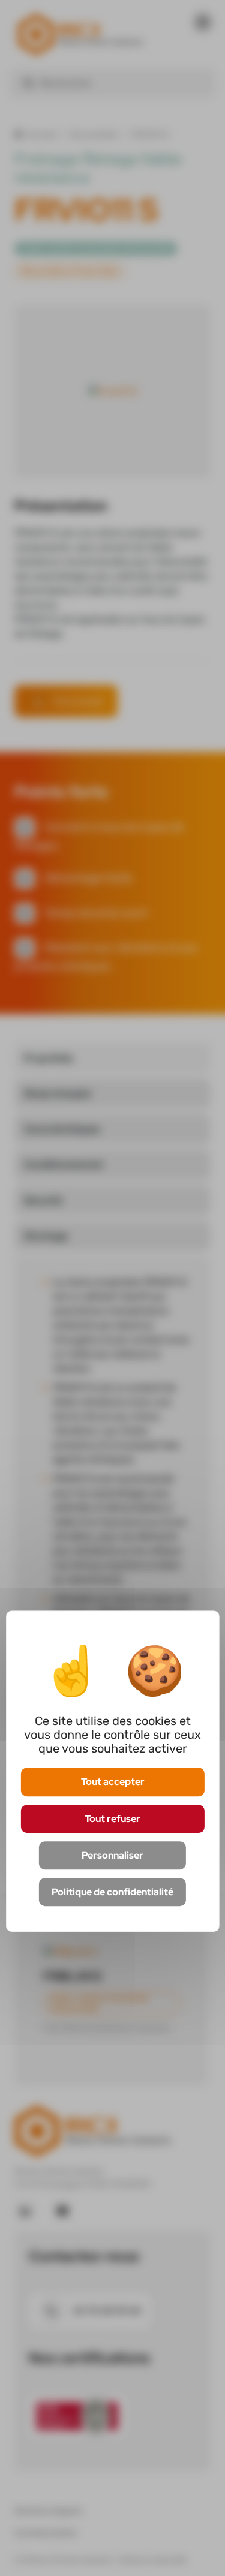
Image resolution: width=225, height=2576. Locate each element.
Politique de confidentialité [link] (112, 1892)
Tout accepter (113, 1782)
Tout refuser (112, 1819)
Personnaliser (112, 1855)
